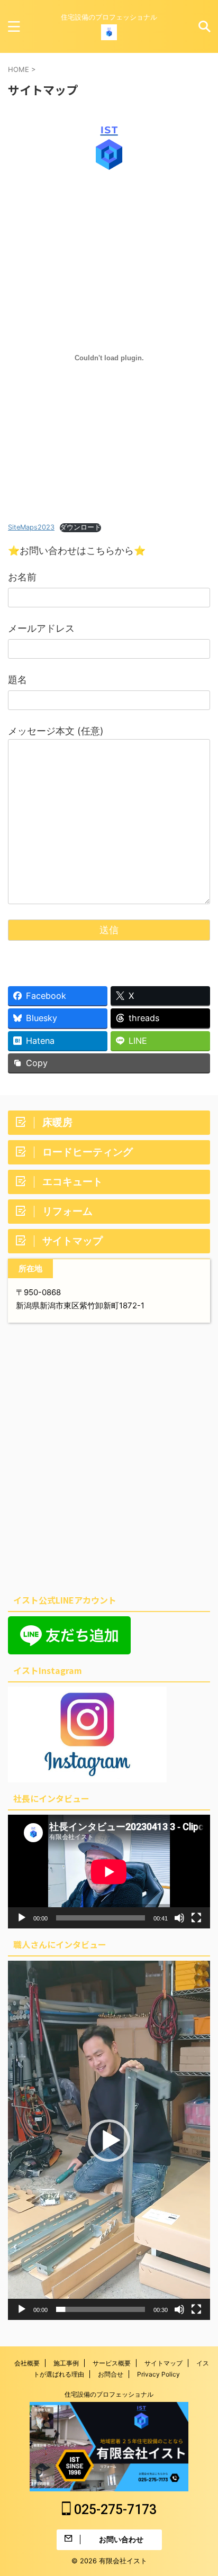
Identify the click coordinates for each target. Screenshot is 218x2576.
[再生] (22, 1918)
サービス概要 (112, 2363)
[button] (109, 2141)
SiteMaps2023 (31, 527)
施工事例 (66, 2363)
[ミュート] (179, 1918)
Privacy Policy (158, 2374)
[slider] (101, 2309)
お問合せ (111, 2374)
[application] (109, 1872)
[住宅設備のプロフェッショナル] (109, 32)
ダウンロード (80, 527)
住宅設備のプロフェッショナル (109, 2394)
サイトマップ (163, 2363)
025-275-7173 (114, 2510)
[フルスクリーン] (196, 1918)
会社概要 (27, 2363)
